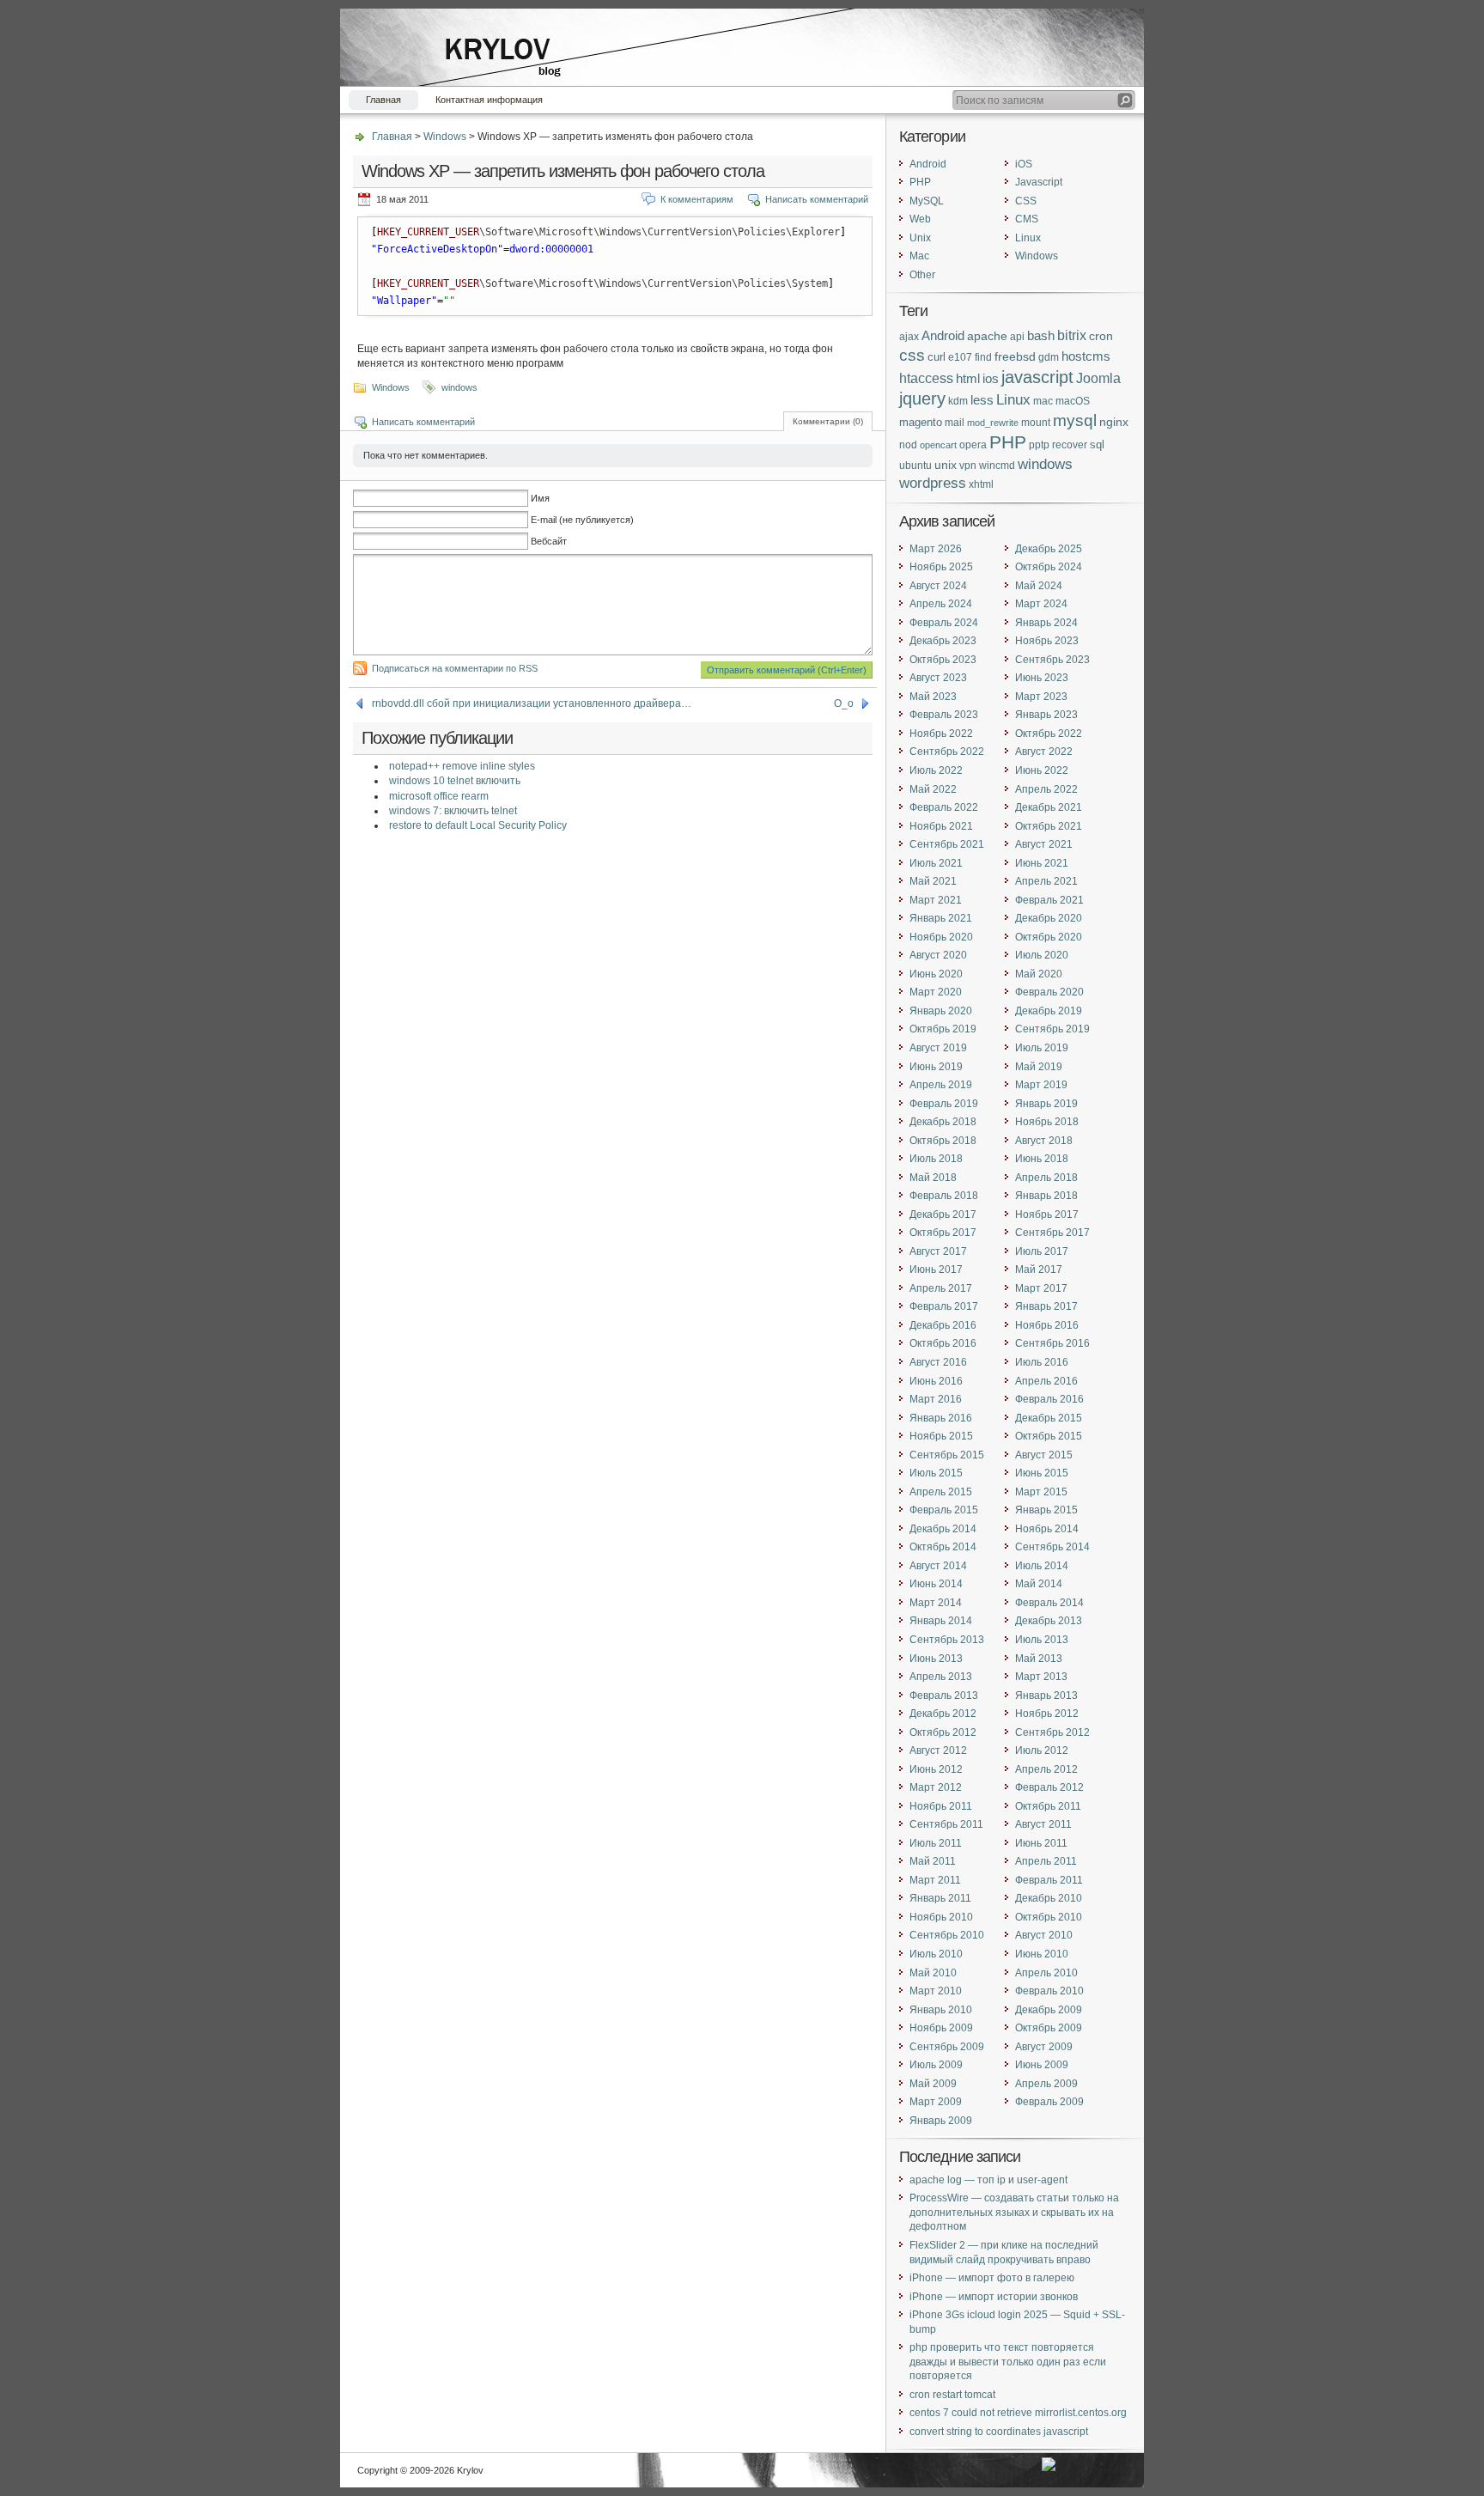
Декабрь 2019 (1049, 1011)
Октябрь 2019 (943, 1029)
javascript (1037, 377)
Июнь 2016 (936, 1381)
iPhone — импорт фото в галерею (992, 2278)
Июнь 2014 (936, 1584)
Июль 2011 (936, 1843)
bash (1041, 335)
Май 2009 (933, 2084)
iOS (1024, 164)
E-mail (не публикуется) (582, 520)
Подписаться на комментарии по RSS (455, 668)
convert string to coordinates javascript (999, 2432)
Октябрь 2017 (943, 1233)
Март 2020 (936, 992)
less (982, 400)
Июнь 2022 (1042, 770)
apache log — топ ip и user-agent (988, 2180)
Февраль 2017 (944, 1306)
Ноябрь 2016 (1047, 1325)
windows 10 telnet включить (455, 781)
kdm (958, 401)
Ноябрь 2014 (1047, 1529)
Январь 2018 (1046, 1196)
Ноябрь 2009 (941, 2028)
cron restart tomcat (952, 2395)
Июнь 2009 (1042, 2065)
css (912, 355)
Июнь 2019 (936, 1067)
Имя (540, 498)
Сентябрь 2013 (947, 1640)
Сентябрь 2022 (947, 752)
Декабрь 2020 (1049, 918)
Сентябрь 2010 (947, 1935)
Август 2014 (938, 1566)
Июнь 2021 (1042, 863)
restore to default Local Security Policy (478, 825)
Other (922, 275)
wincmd (997, 465)
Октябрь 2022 (1049, 734)
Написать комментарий (817, 199)
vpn (968, 465)
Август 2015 (1044, 1455)
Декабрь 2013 (1049, 1621)
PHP (920, 182)
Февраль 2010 (1049, 1991)
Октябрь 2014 (943, 1547)
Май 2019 (1039, 1067)
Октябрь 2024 (1049, 567)
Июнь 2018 (1042, 1159)
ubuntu (915, 465)
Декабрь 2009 (1049, 2010)
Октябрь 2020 (1049, 937)
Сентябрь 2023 (1052, 660)
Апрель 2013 (941, 1677)
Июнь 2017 (936, 1269)
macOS (1073, 401)
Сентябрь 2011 (946, 1824)
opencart (938, 445)
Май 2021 (933, 881)
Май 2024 (1039, 586)
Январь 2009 (941, 2121)
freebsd (1015, 357)
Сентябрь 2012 (1052, 1732)
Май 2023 (933, 697)
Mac (919, 256)
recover (1070, 444)
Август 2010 (1044, 1935)
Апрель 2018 (1046, 1178)
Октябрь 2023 (943, 660)
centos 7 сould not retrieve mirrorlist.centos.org (1018, 2413)
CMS (1027, 219)
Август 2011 (1043, 1824)
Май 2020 (1039, 974)
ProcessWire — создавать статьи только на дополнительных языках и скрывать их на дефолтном (1014, 2212)
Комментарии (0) (828, 421)
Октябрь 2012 (943, 1732)
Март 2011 (935, 1880)
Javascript (1039, 182)
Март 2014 (936, 1603)
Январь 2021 (941, 918)
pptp (1039, 444)
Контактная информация (489, 100)
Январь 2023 (1046, 715)
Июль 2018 (936, 1159)
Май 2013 (1039, 1659)
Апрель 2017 (941, 1288)
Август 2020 (938, 955)
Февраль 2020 (1049, 992)
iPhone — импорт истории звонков (994, 2297)
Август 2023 (938, 678)
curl (937, 357)
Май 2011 (933, 1861)
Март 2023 (1041, 697)
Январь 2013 (1046, 1695)
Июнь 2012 (936, 1769)
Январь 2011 (940, 1898)
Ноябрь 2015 (941, 1436)
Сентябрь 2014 (1052, 1547)
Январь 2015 (1046, 1510)
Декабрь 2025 (1049, 549)
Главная (383, 100)
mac (1043, 401)
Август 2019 (938, 1048)
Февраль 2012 (1049, 1787)
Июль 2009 (936, 2065)
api (1017, 336)
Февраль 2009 (1049, 2102)
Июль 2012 (1042, 1750)
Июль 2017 (1042, 1251)
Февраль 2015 (944, 1510)
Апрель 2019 (941, 1085)
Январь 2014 (941, 1621)
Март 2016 (936, 1399)
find (983, 357)
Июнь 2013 (936, 1659)
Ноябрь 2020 (941, 937)
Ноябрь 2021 (941, 826)
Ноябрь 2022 (941, 734)
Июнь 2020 (936, 974)
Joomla (1098, 378)
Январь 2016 (941, 1418)
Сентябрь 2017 (1052, 1233)
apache (987, 336)
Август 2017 (938, 1251)
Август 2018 (1044, 1141)
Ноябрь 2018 (1047, 1122)
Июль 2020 (1042, 955)
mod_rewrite (993, 423)
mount (1036, 423)
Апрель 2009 (1046, 2084)
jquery (922, 399)
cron (1101, 336)
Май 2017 (1039, 1269)
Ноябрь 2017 (1047, 1215)
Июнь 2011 (1041, 1843)
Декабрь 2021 (1049, 807)
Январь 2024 (1046, 623)
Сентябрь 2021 (947, 844)
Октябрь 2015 (1049, 1436)
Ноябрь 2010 (941, 1917)
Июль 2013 (1042, 1640)
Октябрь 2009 (1049, 2028)
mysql (1075, 420)
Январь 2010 (941, 2010)
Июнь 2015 (1042, 1473)
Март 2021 (936, 900)
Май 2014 (1039, 1584)
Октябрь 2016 (943, 1343)
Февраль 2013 (944, 1695)
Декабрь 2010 (1049, 1898)
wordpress (933, 483)
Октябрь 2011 (1048, 1806)
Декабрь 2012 (943, 1714)
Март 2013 (1041, 1677)
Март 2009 (936, 2102)
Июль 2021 (936, 863)
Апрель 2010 (1046, 1973)
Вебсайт (549, 541)
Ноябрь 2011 (941, 1806)
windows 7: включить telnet (453, 811)
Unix (920, 238)
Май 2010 (933, 1973)
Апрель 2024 (941, 604)
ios (991, 379)
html (968, 378)
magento (921, 422)
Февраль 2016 (1049, 1399)
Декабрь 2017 (943, 1215)
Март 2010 (936, 1991)
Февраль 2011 (1049, 1880)
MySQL (927, 201)
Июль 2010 (936, 1954)
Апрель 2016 (1046, 1381)
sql (1097, 444)
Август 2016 (938, 1362)
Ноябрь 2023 (1047, 641)
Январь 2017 (1046, 1306)
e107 (960, 357)
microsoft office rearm (439, 796)
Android (928, 164)
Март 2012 (936, 1787)
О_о (844, 703)
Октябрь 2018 (943, 1141)
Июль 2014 (1042, 1566)
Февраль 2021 (1049, 900)
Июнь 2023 (1042, 678)
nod (908, 444)
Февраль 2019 (944, 1104)
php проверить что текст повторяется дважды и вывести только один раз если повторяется (1008, 2362)
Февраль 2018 (944, 1196)
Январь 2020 (941, 1011)
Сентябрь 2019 (1052, 1029)
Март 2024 (1041, 604)
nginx (1114, 422)
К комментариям (697, 199)
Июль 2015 (936, 1473)
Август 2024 (938, 586)
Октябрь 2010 (1049, 1917)
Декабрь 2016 (943, 1325)
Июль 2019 (1042, 1048)
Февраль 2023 (944, 715)
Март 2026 (936, 549)
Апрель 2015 (941, 1492)
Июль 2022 (936, 770)
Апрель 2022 (1046, 789)
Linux (1028, 238)
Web (920, 219)
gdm (1049, 357)
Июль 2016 (1042, 1362)
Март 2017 (1041, 1288)
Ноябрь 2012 (1047, 1714)
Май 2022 (933, 789)
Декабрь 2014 (943, 1529)
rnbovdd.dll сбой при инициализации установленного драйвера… (532, 703)
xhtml (981, 484)
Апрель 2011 (1046, 1861)
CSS (1026, 201)
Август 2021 (1044, 844)
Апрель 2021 (1046, 881)
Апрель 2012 (1046, 1769)
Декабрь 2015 (1049, 1418)
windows (459, 387)
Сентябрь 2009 (947, 2047)
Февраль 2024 (944, 623)
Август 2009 (1044, 2047)
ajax (909, 337)
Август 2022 (1044, 752)
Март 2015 (1041, 1492)
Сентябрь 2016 (1052, 1343)
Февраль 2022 (944, 807)
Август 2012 (938, 1750)
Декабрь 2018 (943, 1122)
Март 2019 (1041, 1085)
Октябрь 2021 (1049, 826)
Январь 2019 (1046, 1104)
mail (955, 422)
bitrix (1072, 335)
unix (946, 465)
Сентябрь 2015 (947, 1455)
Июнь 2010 (1042, 1954)
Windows (445, 137)
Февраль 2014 (1049, 1603)
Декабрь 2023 (943, 641)
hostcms (1086, 356)
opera (973, 445)
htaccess (926, 378)
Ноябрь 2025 (941, 567)
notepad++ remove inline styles (462, 766)
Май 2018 (933, 1178)
